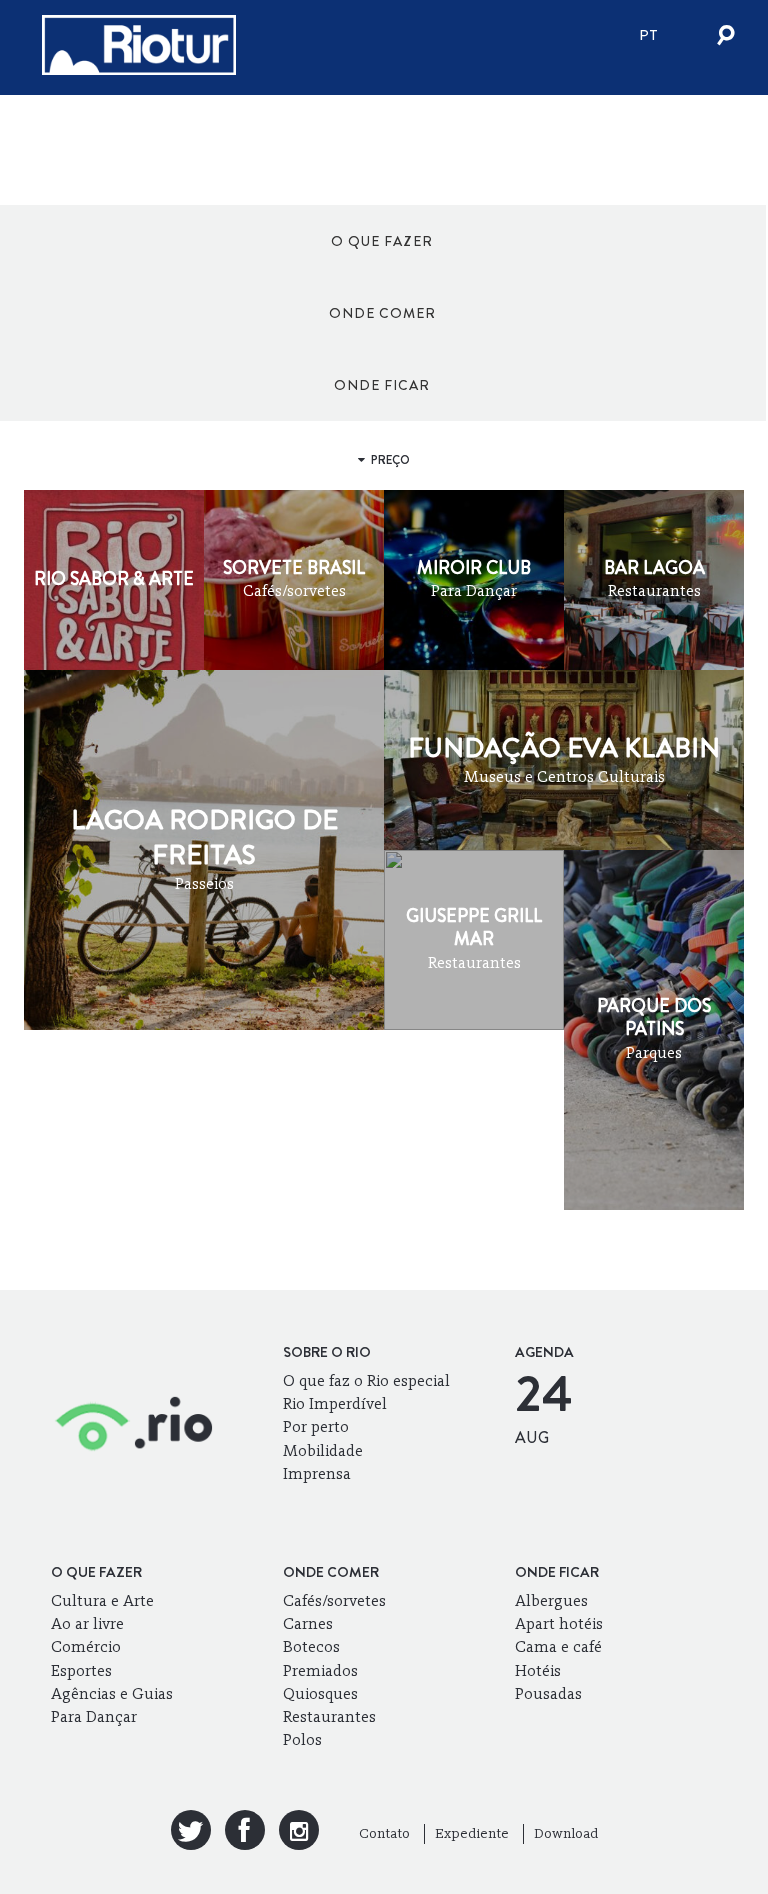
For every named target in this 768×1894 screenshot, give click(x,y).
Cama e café (558, 1646)
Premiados (320, 1670)
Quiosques (320, 1693)
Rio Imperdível (335, 1403)
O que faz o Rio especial (366, 1380)
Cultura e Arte (102, 1600)
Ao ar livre (87, 1623)
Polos (302, 1739)
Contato (384, 1833)
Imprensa (317, 1473)
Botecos (311, 1646)
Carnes (308, 1623)
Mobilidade (323, 1450)
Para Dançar (94, 1716)
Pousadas (548, 1693)
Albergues (551, 1600)
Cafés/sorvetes (334, 1600)
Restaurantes (329, 1716)
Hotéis (538, 1670)
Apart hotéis (559, 1623)
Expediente (472, 1833)
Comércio (86, 1646)
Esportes (81, 1670)
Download (566, 1833)
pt (648, 35)
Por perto (316, 1426)
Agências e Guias (112, 1693)
